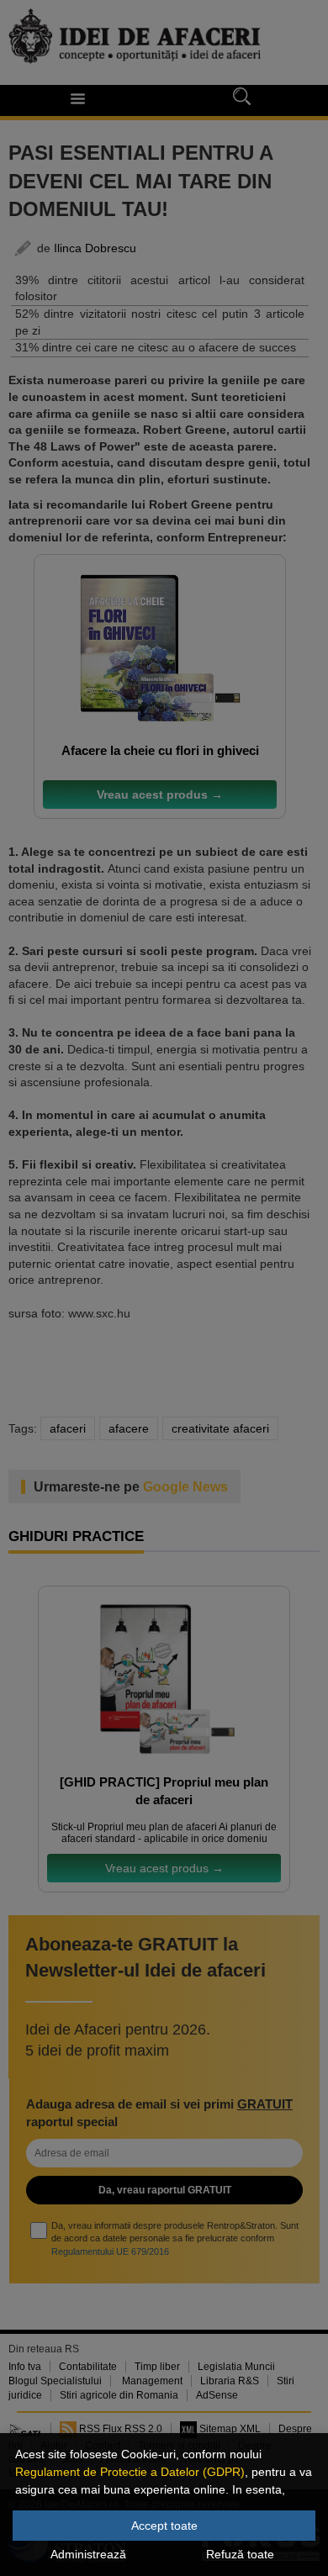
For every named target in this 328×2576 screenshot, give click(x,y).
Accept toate (164, 2526)
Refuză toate (240, 2554)
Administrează (88, 2554)
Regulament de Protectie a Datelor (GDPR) (130, 2472)
